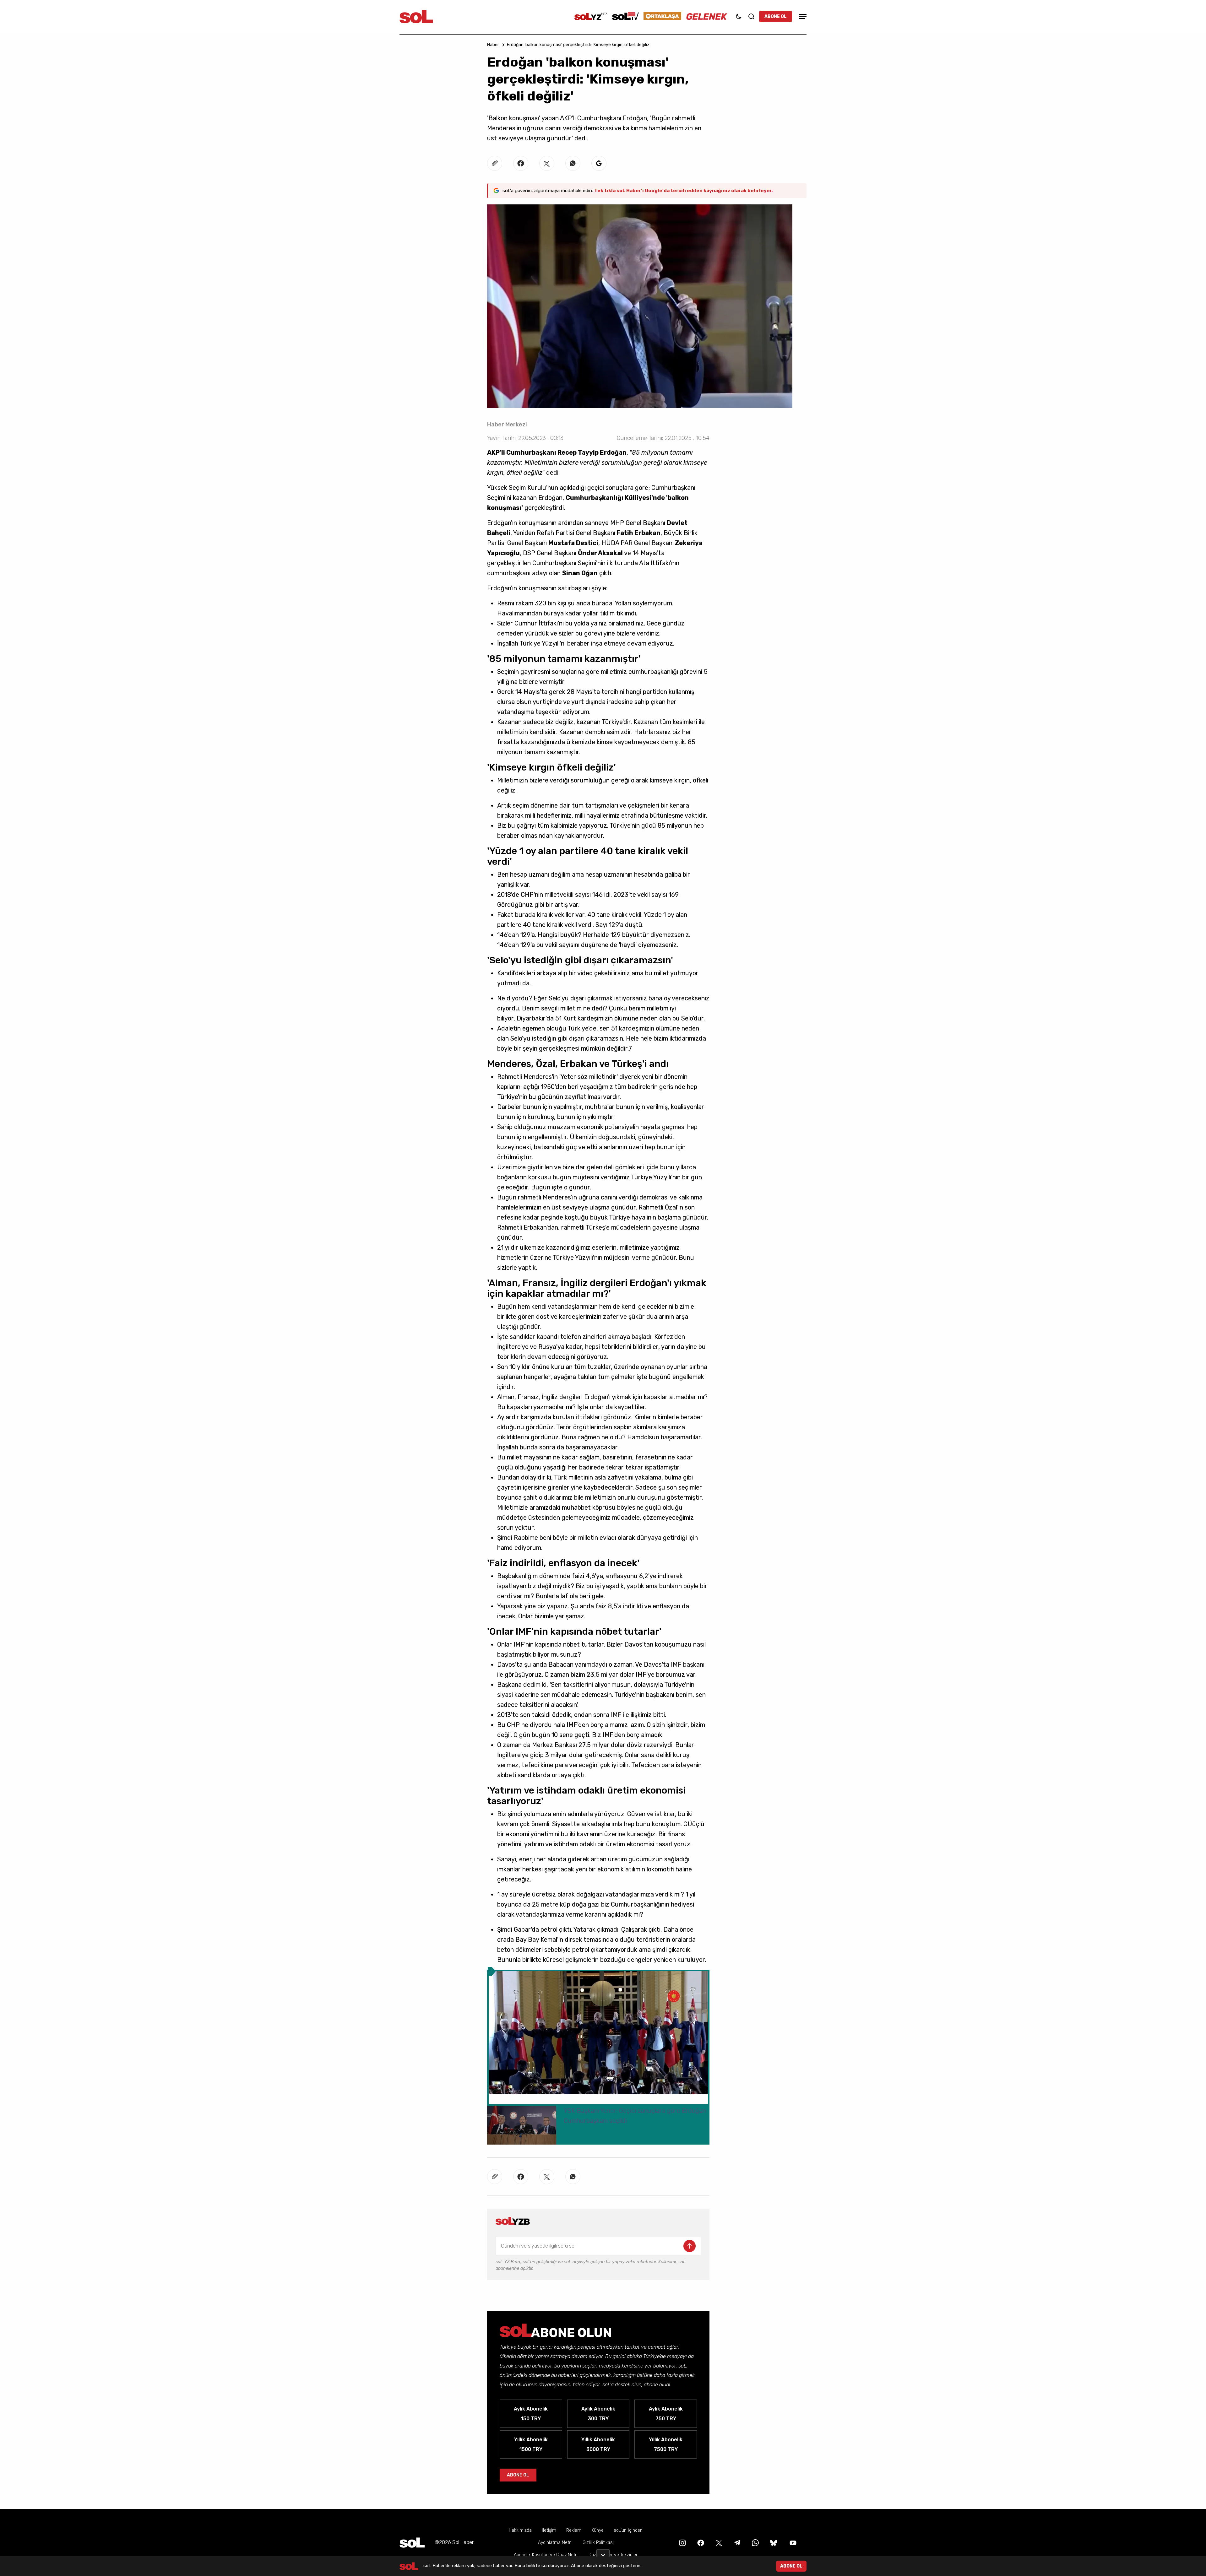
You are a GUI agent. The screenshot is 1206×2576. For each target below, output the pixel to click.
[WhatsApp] (755, 2542)
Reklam (574, 2530)
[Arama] (751, 16)
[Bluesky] (774, 2542)
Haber (493, 45)
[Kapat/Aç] (603, 2553)
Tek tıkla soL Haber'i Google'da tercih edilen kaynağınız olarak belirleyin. (683, 191)
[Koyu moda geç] (739, 16)
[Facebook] (700, 2542)
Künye (598, 2530)
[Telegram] (736, 2542)
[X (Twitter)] (718, 2542)
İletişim (549, 2530)
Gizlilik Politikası (598, 2543)
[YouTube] (792, 2542)
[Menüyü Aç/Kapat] (802, 16)
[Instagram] (682, 2542)
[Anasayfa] (412, 2543)
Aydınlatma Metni (555, 2543)
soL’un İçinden (628, 2530)
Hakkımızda (520, 2530)
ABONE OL (776, 16)
